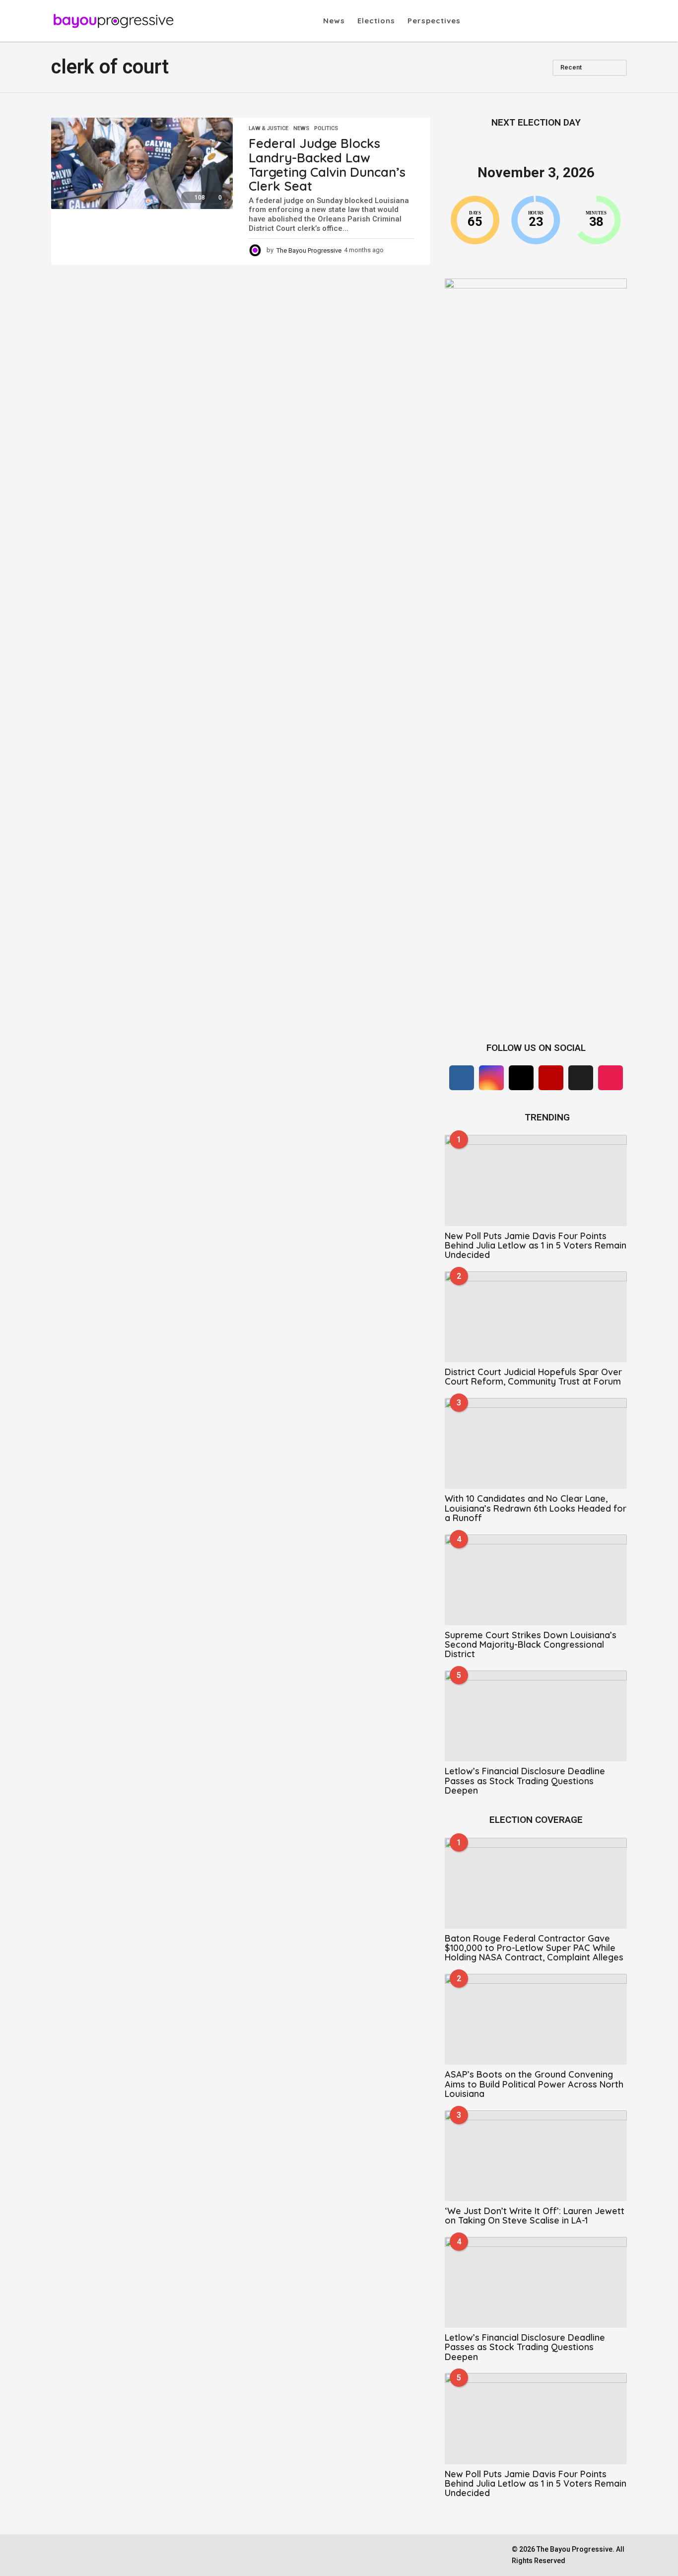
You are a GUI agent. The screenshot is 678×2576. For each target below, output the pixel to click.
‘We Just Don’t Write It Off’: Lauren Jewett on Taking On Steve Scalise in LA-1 (535, 2216)
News (334, 21)
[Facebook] (462, 1078)
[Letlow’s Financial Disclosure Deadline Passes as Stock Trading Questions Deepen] (536, 1716)
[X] (521, 1078)
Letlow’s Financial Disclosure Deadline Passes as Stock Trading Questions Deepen (525, 1781)
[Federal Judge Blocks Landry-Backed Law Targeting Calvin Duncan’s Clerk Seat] (142, 163)
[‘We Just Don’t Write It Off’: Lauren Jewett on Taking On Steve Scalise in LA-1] (536, 2156)
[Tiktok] (610, 1078)
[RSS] (581, 1078)
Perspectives (434, 21)
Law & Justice (269, 129)
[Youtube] (551, 1078)
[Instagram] (491, 1078)
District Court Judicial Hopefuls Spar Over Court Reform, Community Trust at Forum (533, 1377)
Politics (326, 129)
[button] (471, 21)
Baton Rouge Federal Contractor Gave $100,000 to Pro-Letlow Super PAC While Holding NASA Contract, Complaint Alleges (534, 1948)
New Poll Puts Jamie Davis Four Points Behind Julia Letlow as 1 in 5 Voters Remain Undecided (536, 1246)
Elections (376, 21)
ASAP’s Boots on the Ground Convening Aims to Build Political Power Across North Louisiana (534, 2084)
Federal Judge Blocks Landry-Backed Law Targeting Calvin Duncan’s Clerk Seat (327, 165)
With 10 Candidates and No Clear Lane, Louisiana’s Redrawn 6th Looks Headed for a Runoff (536, 1508)
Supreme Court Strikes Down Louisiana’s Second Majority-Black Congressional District (531, 1645)
